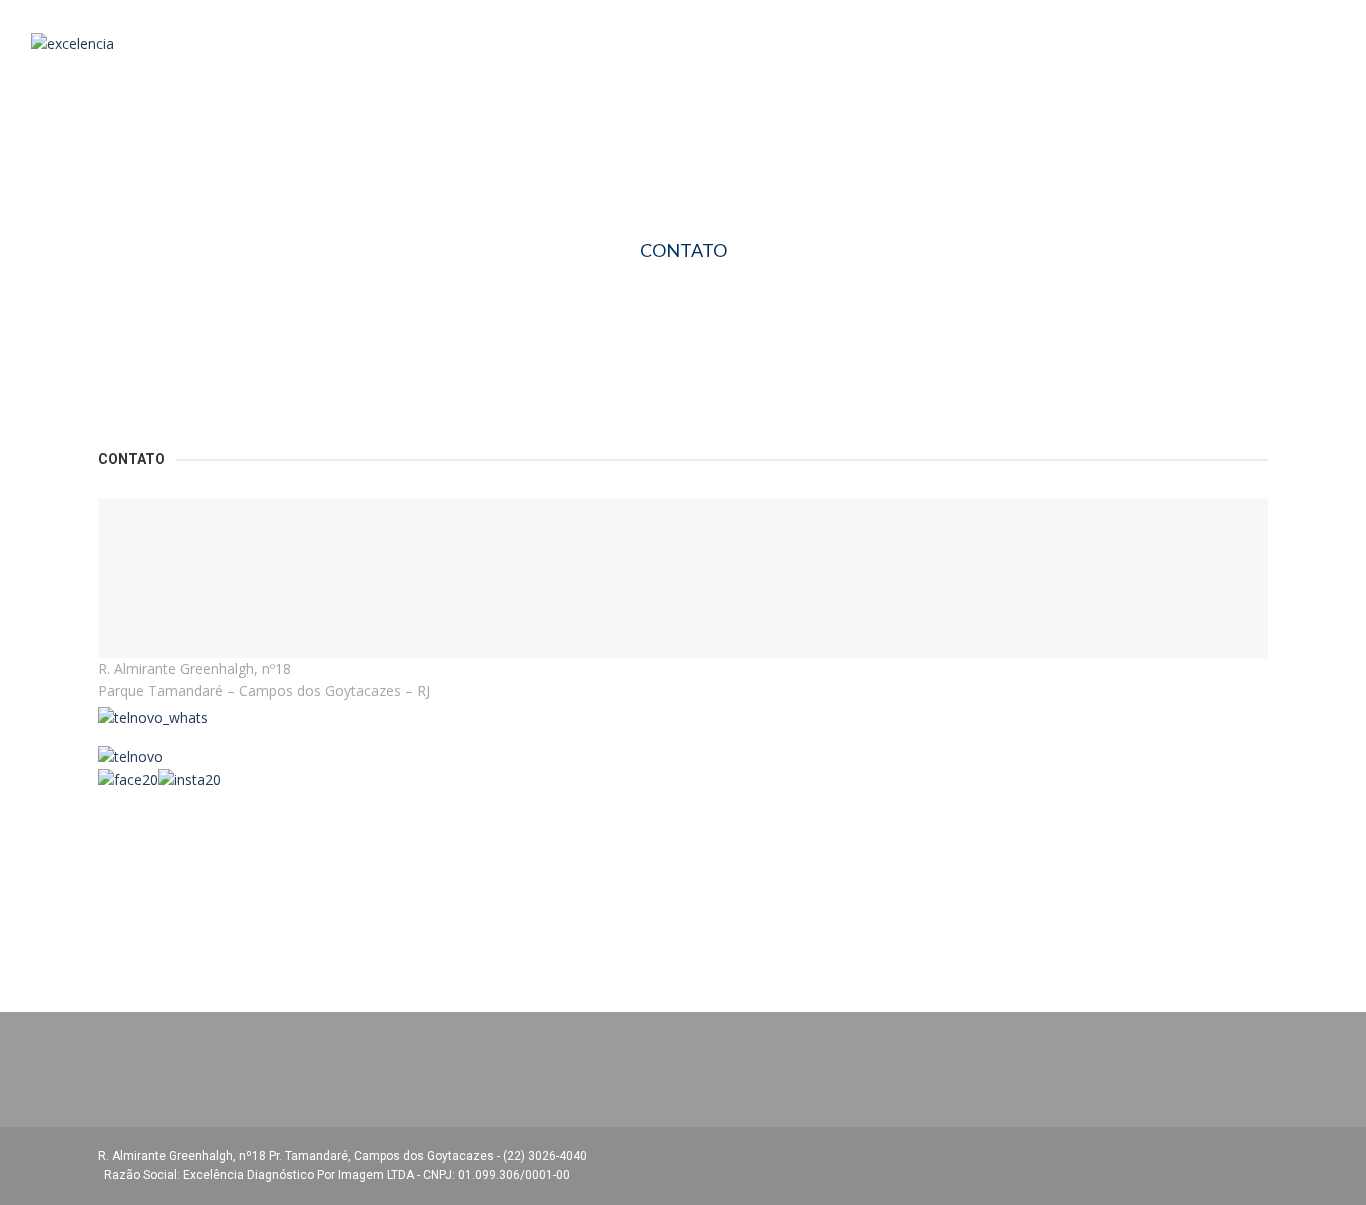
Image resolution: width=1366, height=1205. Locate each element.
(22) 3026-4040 (546, 1156)
